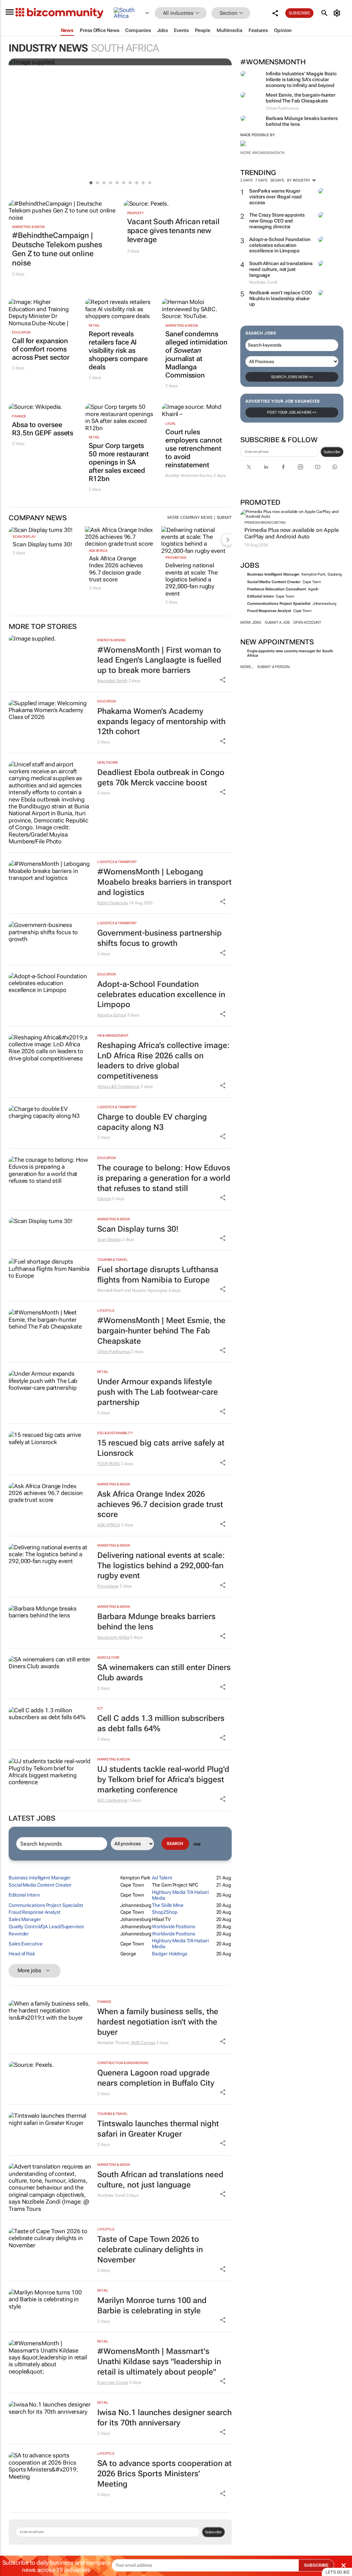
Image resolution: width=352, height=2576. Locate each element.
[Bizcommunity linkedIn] (266, 467)
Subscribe (332, 452)
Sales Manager (25, 1919)
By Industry (299, 180)
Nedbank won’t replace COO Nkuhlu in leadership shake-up (280, 298)
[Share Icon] (223, 680)
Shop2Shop (164, 1912)
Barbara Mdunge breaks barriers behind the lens (156, 1622)
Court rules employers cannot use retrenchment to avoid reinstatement (194, 448)
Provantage (176, 558)
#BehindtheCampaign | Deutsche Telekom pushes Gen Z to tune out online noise (57, 249)
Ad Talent (162, 1878)
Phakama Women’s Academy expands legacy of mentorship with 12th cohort (161, 722)
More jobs (251, 623)
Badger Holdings (170, 1954)
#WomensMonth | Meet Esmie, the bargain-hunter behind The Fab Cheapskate (161, 1331)
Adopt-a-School (112, 1015)
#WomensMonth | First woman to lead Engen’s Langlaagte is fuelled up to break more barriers (159, 660)
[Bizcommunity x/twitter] (249, 467)
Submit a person (273, 667)
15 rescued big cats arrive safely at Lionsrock (161, 1448)
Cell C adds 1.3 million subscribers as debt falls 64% (161, 1723)
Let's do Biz (338, 2572)
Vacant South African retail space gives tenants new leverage (173, 231)
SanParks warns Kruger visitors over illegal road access (275, 197)
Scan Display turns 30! (42, 544)
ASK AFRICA (98, 551)
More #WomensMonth (262, 153)
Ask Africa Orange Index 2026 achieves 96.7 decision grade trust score (116, 569)
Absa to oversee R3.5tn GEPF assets (43, 429)
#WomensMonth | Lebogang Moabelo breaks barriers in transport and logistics (164, 882)
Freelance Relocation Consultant (277, 589)
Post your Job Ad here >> (292, 412)
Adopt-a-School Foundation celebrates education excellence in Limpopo (280, 245)
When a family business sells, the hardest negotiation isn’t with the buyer (158, 2022)
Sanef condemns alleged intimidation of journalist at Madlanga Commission (196, 354)
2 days (246, 180)
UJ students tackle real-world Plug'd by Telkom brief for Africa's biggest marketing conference (163, 1780)
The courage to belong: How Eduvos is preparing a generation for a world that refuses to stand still (164, 1178)
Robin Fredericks (113, 903)
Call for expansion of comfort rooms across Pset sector (41, 349)
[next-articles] (228, 539)
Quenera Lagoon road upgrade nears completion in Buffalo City (156, 2078)
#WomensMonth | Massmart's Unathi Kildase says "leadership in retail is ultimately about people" (159, 2362)
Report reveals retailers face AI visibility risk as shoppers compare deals (118, 350)
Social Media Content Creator (274, 582)
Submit (224, 517)
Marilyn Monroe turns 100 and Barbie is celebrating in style (152, 2306)
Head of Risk (22, 1954)
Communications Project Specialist (279, 604)
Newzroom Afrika (113, 1637)
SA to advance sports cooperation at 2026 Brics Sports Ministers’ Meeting (164, 2474)
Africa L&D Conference (118, 1087)
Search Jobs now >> (292, 377)
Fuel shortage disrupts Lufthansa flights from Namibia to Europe (158, 1275)
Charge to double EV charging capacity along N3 (152, 1122)
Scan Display (24, 537)
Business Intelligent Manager (273, 574)
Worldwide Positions (173, 1926)
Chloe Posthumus (114, 1352)
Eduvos (104, 1199)
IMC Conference (112, 1800)
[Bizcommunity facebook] (283, 467)
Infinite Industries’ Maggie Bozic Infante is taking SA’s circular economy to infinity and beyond (301, 79)
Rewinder (19, 1934)
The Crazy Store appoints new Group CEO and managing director (277, 221)
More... (247, 667)
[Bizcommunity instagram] (300, 467)
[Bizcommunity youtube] (318, 467)
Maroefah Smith (112, 681)
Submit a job (277, 623)
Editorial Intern (260, 596)
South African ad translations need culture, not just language (281, 269)
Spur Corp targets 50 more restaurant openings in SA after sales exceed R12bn (119, 462)
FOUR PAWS (108, 1464)
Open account (307, 623)
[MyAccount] (338, 13)
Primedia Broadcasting (265, 522)
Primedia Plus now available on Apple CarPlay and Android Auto (291, 533)
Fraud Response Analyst (269, 611)
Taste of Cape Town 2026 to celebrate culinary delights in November (150, 2250)
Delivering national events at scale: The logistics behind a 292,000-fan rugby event (191, 579)
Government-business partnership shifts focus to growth (159, 938)
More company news (190, 517)
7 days (261, 180)
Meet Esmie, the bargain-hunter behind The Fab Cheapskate (301, 98)
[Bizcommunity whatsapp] (335, 467)
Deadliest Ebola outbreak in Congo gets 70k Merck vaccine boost (161, 778)
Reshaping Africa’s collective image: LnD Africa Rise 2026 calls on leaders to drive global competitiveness (163, 1061)
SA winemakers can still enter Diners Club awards (164, 1673)
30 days (277, 180)
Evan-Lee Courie (113, 2382)
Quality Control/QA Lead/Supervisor (46, 1926)
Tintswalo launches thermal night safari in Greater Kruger (158, 2129)
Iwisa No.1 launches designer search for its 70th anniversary (164, 2418)
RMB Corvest (143, 2043)
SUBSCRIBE (316, 2565)
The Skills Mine (168, 1905)
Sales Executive (26, 1944)
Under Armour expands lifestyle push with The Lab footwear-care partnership (158, 1392)
